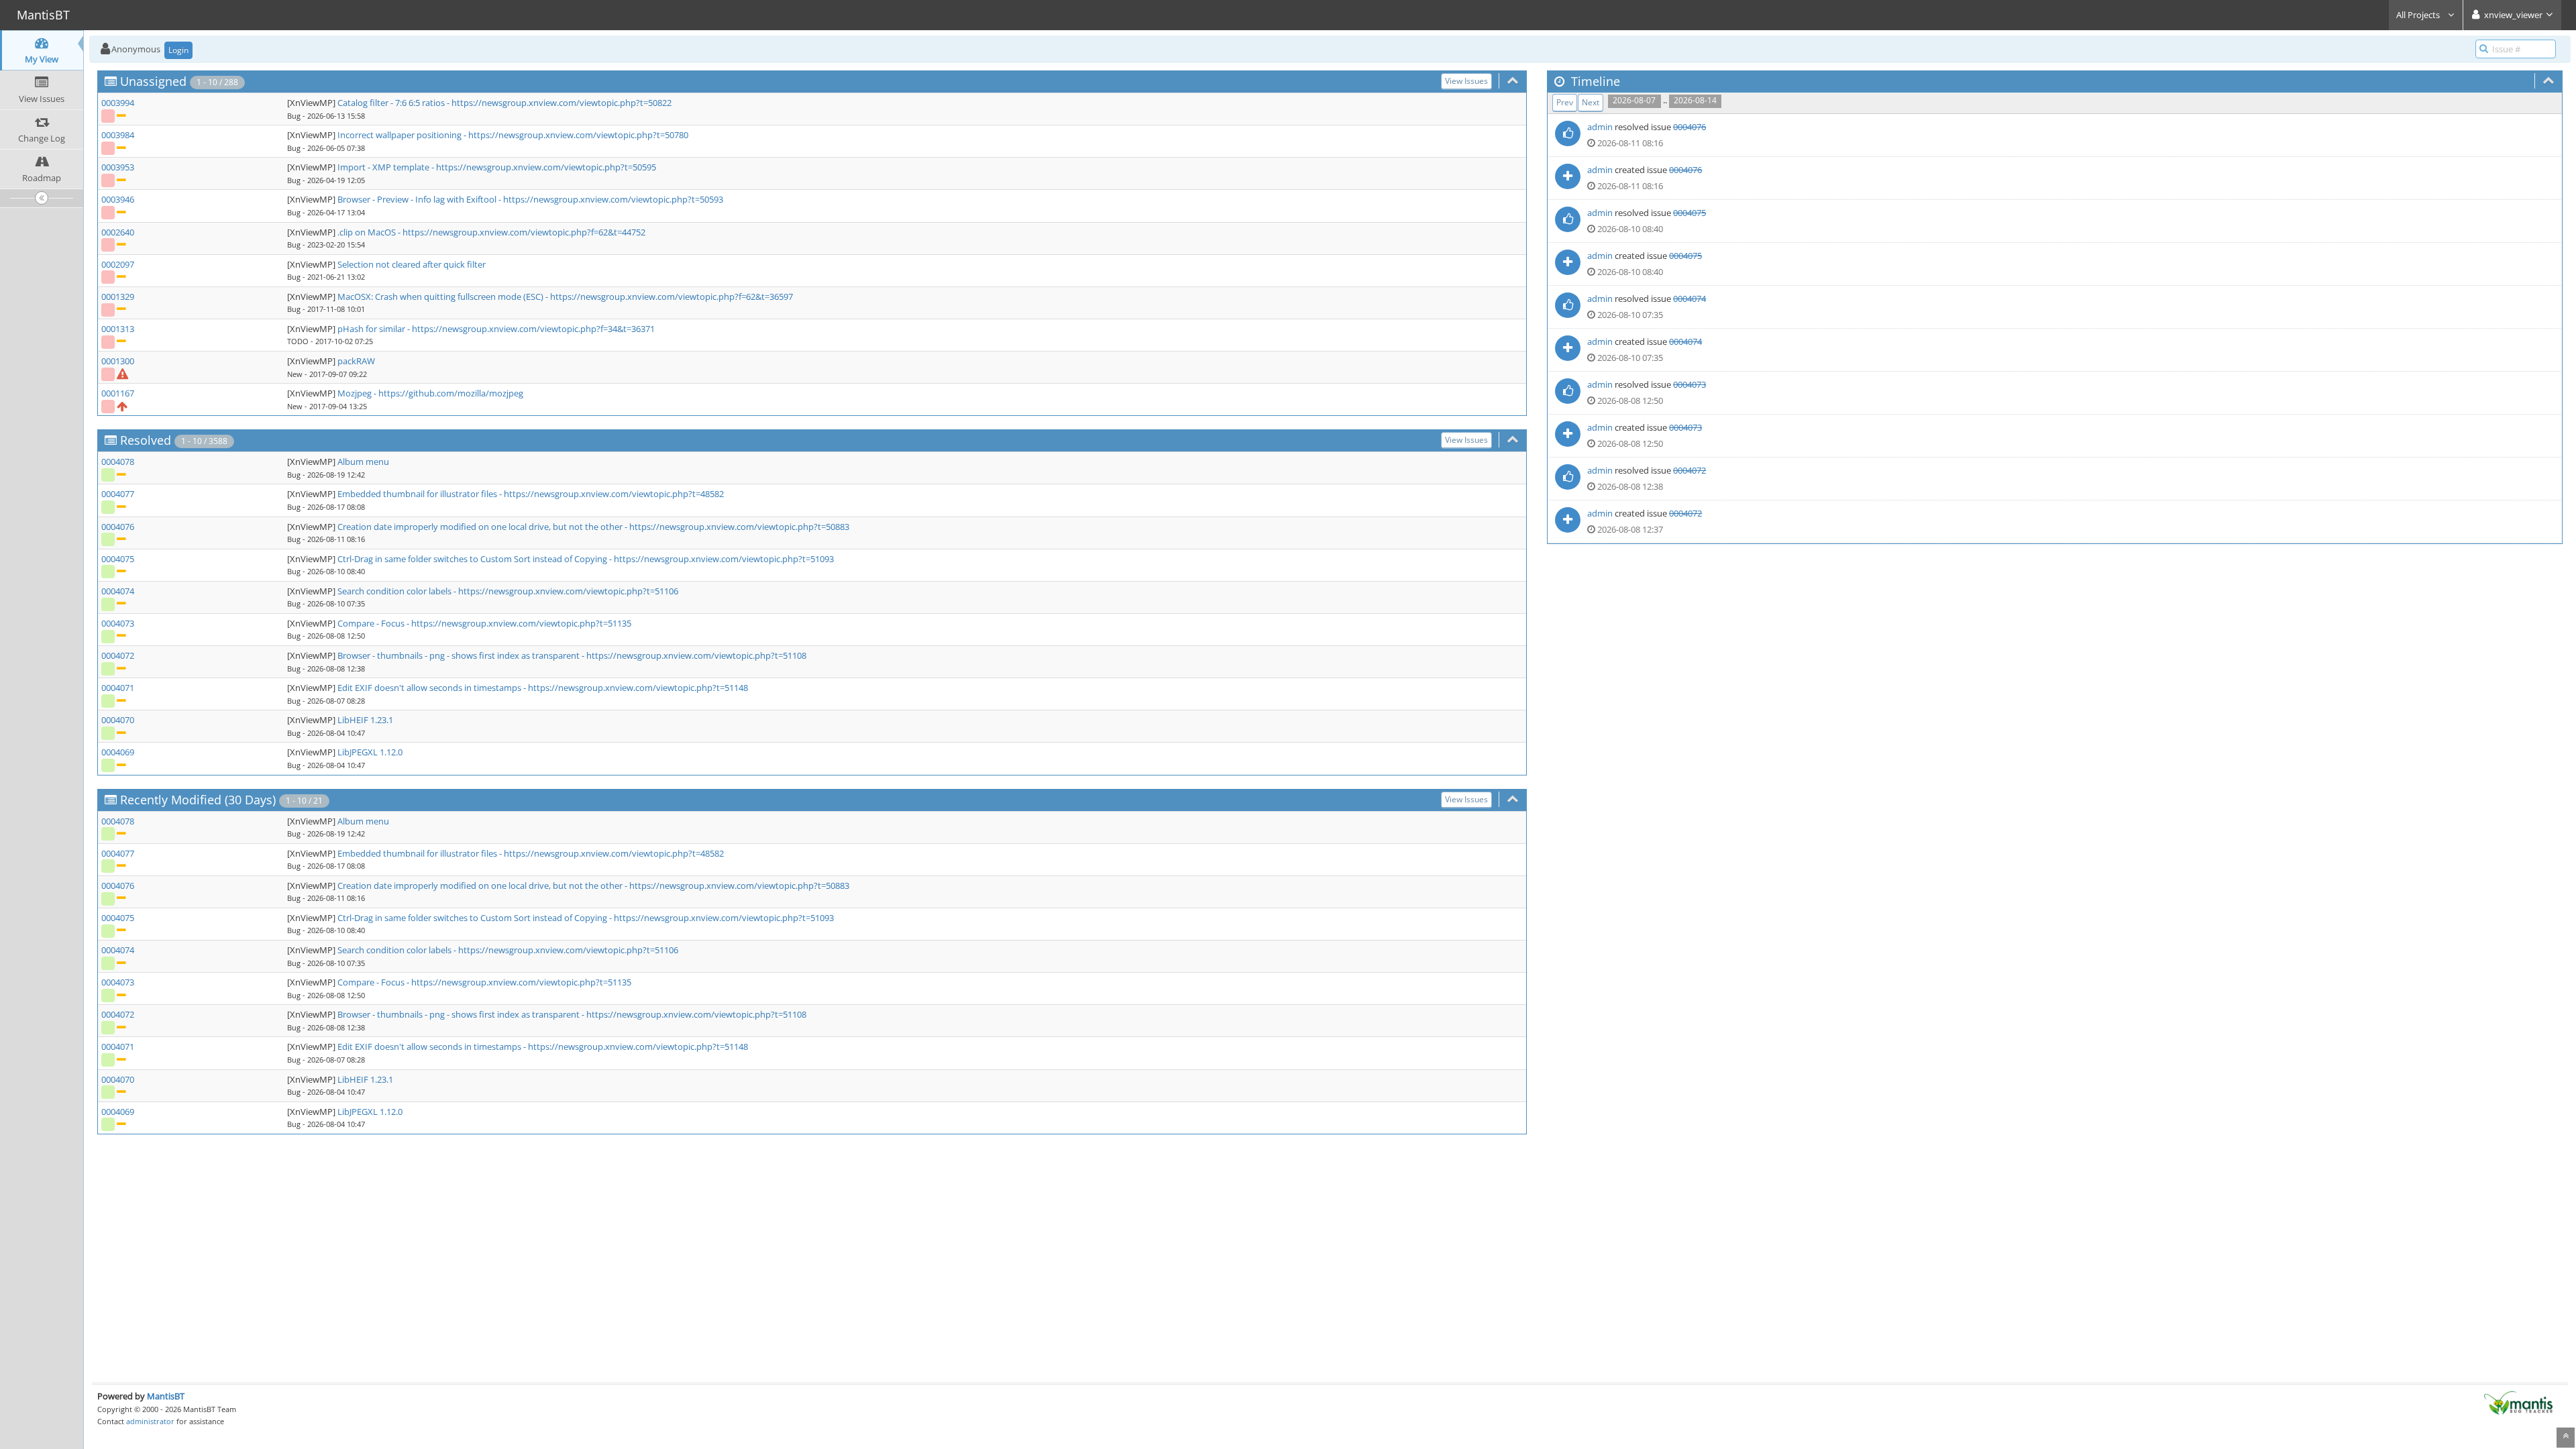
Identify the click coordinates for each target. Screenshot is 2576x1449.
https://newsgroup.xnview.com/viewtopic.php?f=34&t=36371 (533, 329)
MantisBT (166, 1396)
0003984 (118, 135)
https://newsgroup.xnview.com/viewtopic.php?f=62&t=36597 (672, 297)
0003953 (118, 167)
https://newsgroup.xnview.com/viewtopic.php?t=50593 (613, 199)
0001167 (118, 393)
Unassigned (153, 81)
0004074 (118, 591)
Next (1591, 102)
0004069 (118, 752)
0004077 (118, 494)
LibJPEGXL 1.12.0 (370, 752)
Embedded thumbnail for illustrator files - (421, 494)
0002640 (118, 232)
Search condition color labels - (398, 591)
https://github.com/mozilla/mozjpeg (451, 393)
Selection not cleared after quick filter (412, 264)
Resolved (146, 440)
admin (1600, 127)
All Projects (2419, 15)
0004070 (118, 720)
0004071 (118, 688)
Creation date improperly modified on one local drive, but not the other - (483, 527)
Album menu (363, 462)
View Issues (1466, 81)
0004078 (118, 462)
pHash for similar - (375, 329)
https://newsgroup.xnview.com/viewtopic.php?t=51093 (724, 559)
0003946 (118, 199)
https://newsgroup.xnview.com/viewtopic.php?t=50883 (739, 527)
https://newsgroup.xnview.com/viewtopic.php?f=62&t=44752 (524, 232)
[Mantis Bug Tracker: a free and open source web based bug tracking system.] (2518, 1402)
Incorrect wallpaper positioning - (403, 135)
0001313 (118, 329)
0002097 (118, 264)
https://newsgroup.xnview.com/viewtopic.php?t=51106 (568, 591)
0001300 (118, 361)
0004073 (118, 623)
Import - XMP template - (387, 167)
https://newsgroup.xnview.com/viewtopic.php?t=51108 (696, 655)
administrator (150, 1421)
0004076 (118, 527)
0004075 (118, 559)
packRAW (356, 361)
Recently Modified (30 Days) (198, 800)
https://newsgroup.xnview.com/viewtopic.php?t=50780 (578, 135)
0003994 (118, 103)
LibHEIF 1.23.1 (365, 720)
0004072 (118, 655)
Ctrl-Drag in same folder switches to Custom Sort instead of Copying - (476, 559)
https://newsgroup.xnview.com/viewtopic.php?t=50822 (561, 103)
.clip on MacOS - (370, 232)
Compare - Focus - (374, 623)
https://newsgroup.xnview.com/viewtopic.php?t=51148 (638, 688)
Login (178, 50)
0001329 (118, 297)
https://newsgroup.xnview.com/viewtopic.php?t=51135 (521, 623)
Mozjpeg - (358, 393)
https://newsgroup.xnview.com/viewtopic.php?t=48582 (614, 494)
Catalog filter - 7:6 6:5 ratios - (394, 103)
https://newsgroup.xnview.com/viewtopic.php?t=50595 (546, 167)
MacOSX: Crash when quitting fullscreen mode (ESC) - (444, 297)
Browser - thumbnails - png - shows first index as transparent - (462, 655)
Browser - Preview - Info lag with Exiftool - (420, 199)
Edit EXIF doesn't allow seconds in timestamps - (433, 688)
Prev (1565, 102)
